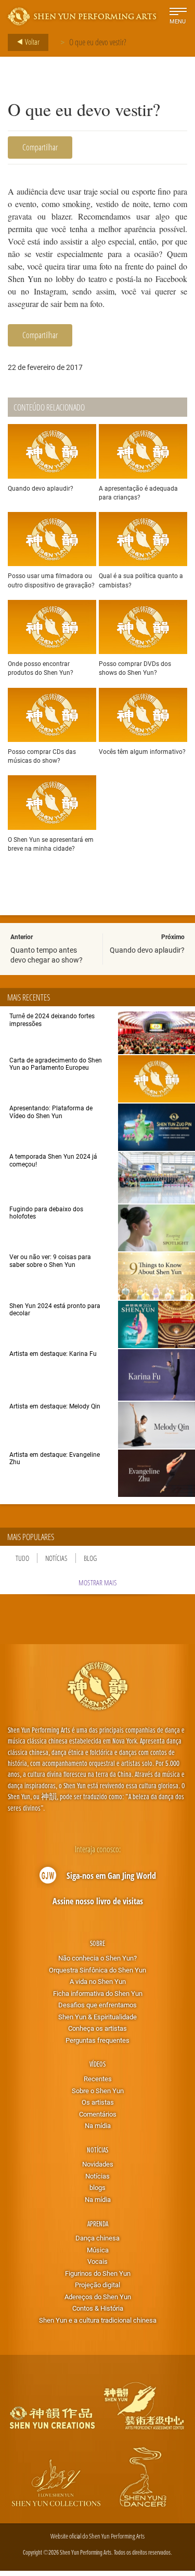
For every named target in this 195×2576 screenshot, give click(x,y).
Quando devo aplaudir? (147, 950)
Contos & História (98, 2308)
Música (98, 2250)
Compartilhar (40, 147)
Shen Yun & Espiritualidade (97, 2017)
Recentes (98, 2079)
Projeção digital (97, 2285)
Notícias (56, 1558)
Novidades (98, 2164)
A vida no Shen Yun (98, 1981)
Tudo (22, 1558)
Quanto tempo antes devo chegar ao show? (47, 954)
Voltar (31, 42)
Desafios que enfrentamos (97, 2005)
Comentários (98, 2114)
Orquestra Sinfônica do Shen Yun (97, 1970)
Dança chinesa (97, 2238)
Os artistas (98, 2102)
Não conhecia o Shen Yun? (97, 1958)
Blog (90, 1558)
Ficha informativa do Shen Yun (98, 1993)
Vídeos (97, 2064)
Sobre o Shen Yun (98, 2091)
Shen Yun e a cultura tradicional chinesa (98, 2320)
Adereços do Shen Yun (98, 2297)
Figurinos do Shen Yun (98, 2273)
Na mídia (98, 2125)
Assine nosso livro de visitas (98, 1901)
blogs (97, 2187)
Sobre (97, 1943)
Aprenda (98, 2223)
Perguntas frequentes (97, 2040)
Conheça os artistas (97, 2028)
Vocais (97, 2261)
